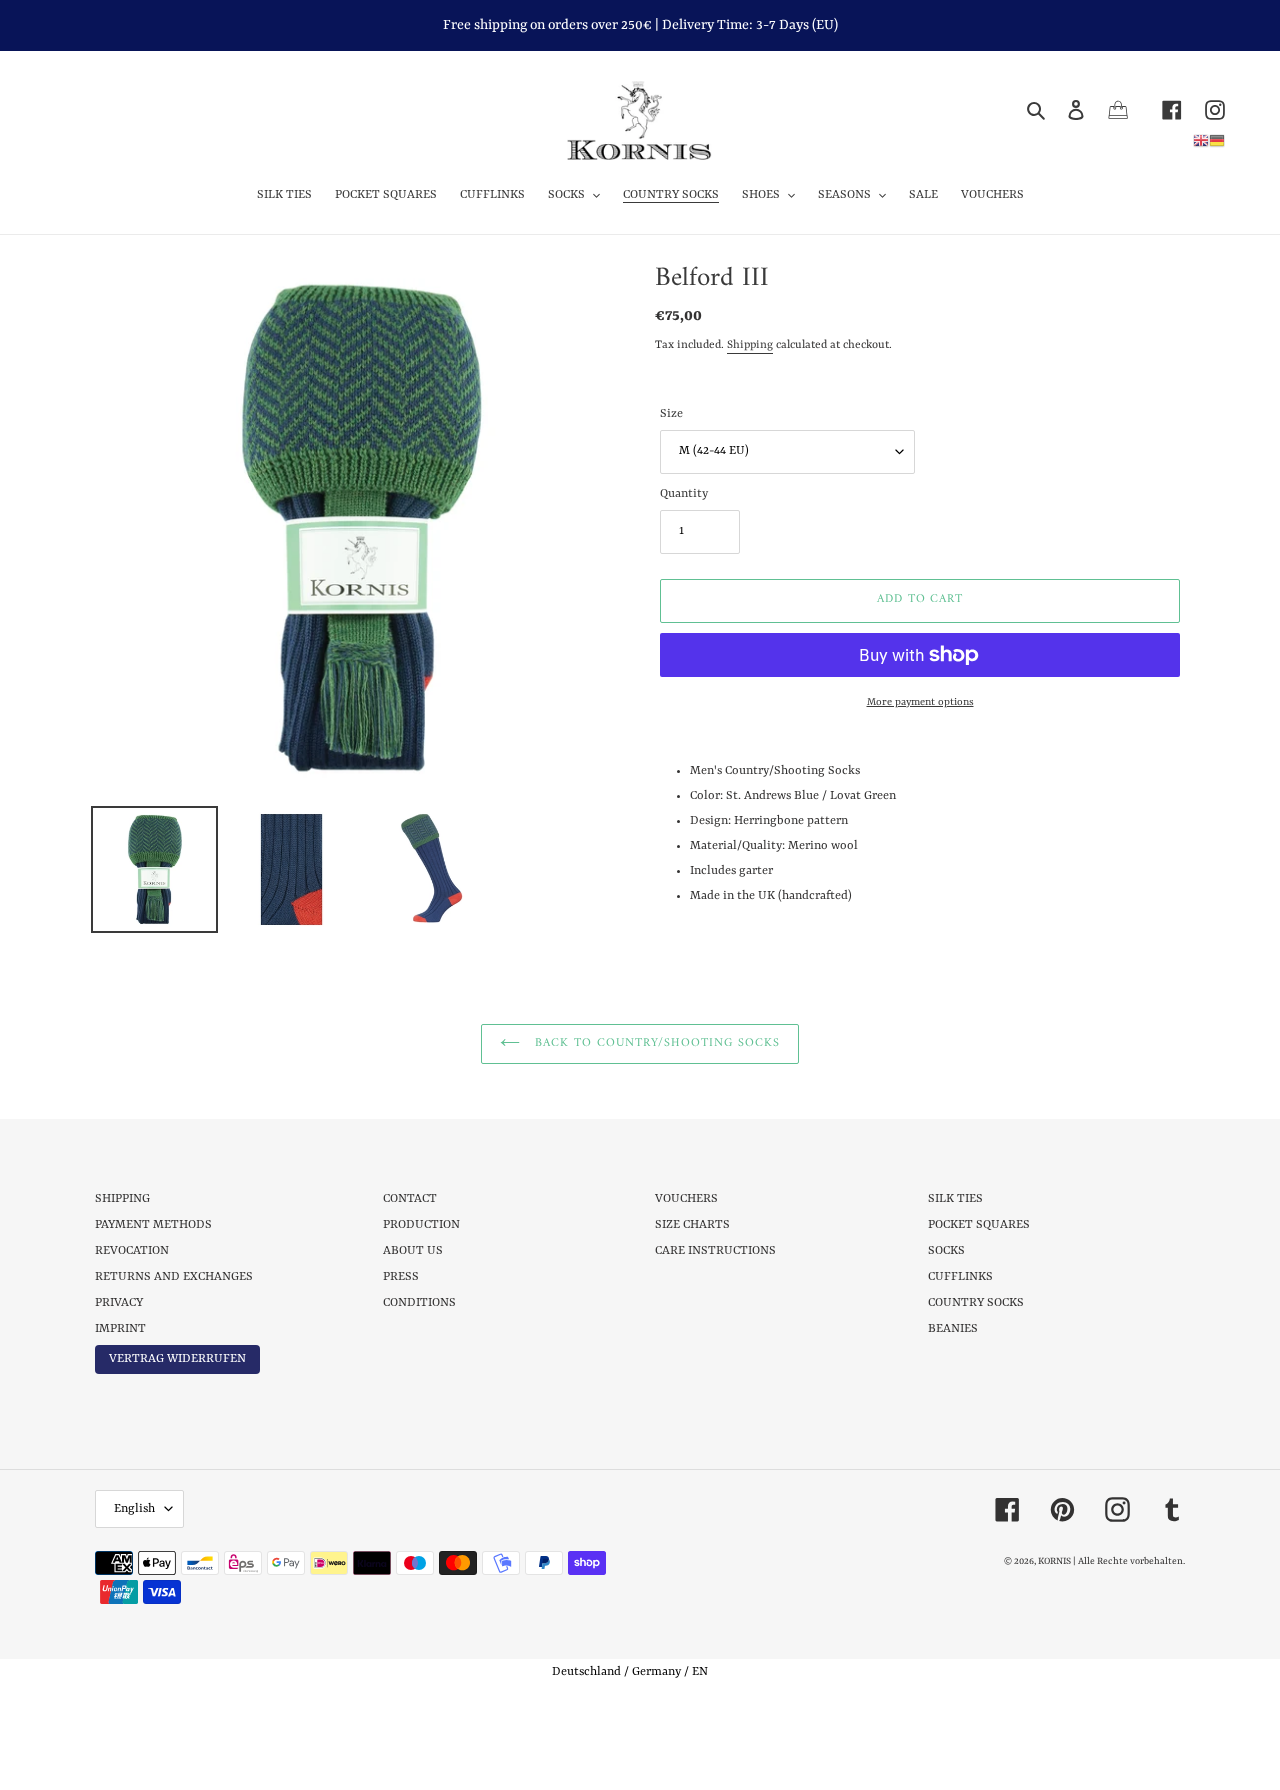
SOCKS (946, 1251)
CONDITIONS (419, 1303)
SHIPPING (122, 1199)
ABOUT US (413, 1251)
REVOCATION (132, 1251)
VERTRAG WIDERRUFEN (177, 1359)
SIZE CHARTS (692, 1225)
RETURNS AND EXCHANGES (174, 1277)
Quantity (684, 494)
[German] (1217, 140)
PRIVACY (119, 1303)
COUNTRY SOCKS (976, 1303)
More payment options (920, 702)
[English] (1201, 140)
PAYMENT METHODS (153, 1225)
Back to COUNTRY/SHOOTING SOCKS (655, 1043)
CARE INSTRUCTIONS (715, 1251)
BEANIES (953, 1329)
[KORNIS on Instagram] (1203, 109)
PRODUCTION (421, 1225)
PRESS (401, 1277)
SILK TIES (955, 1199)
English (134, 1509)
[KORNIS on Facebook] (1160, 109)
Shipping (750, 345)
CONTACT (410, 1199)
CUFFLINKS (960, 1277)
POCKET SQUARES (979, 1225)
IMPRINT (120, 1329)
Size (671, 414)
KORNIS (1054, 1561)
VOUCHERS (686, 1199)
